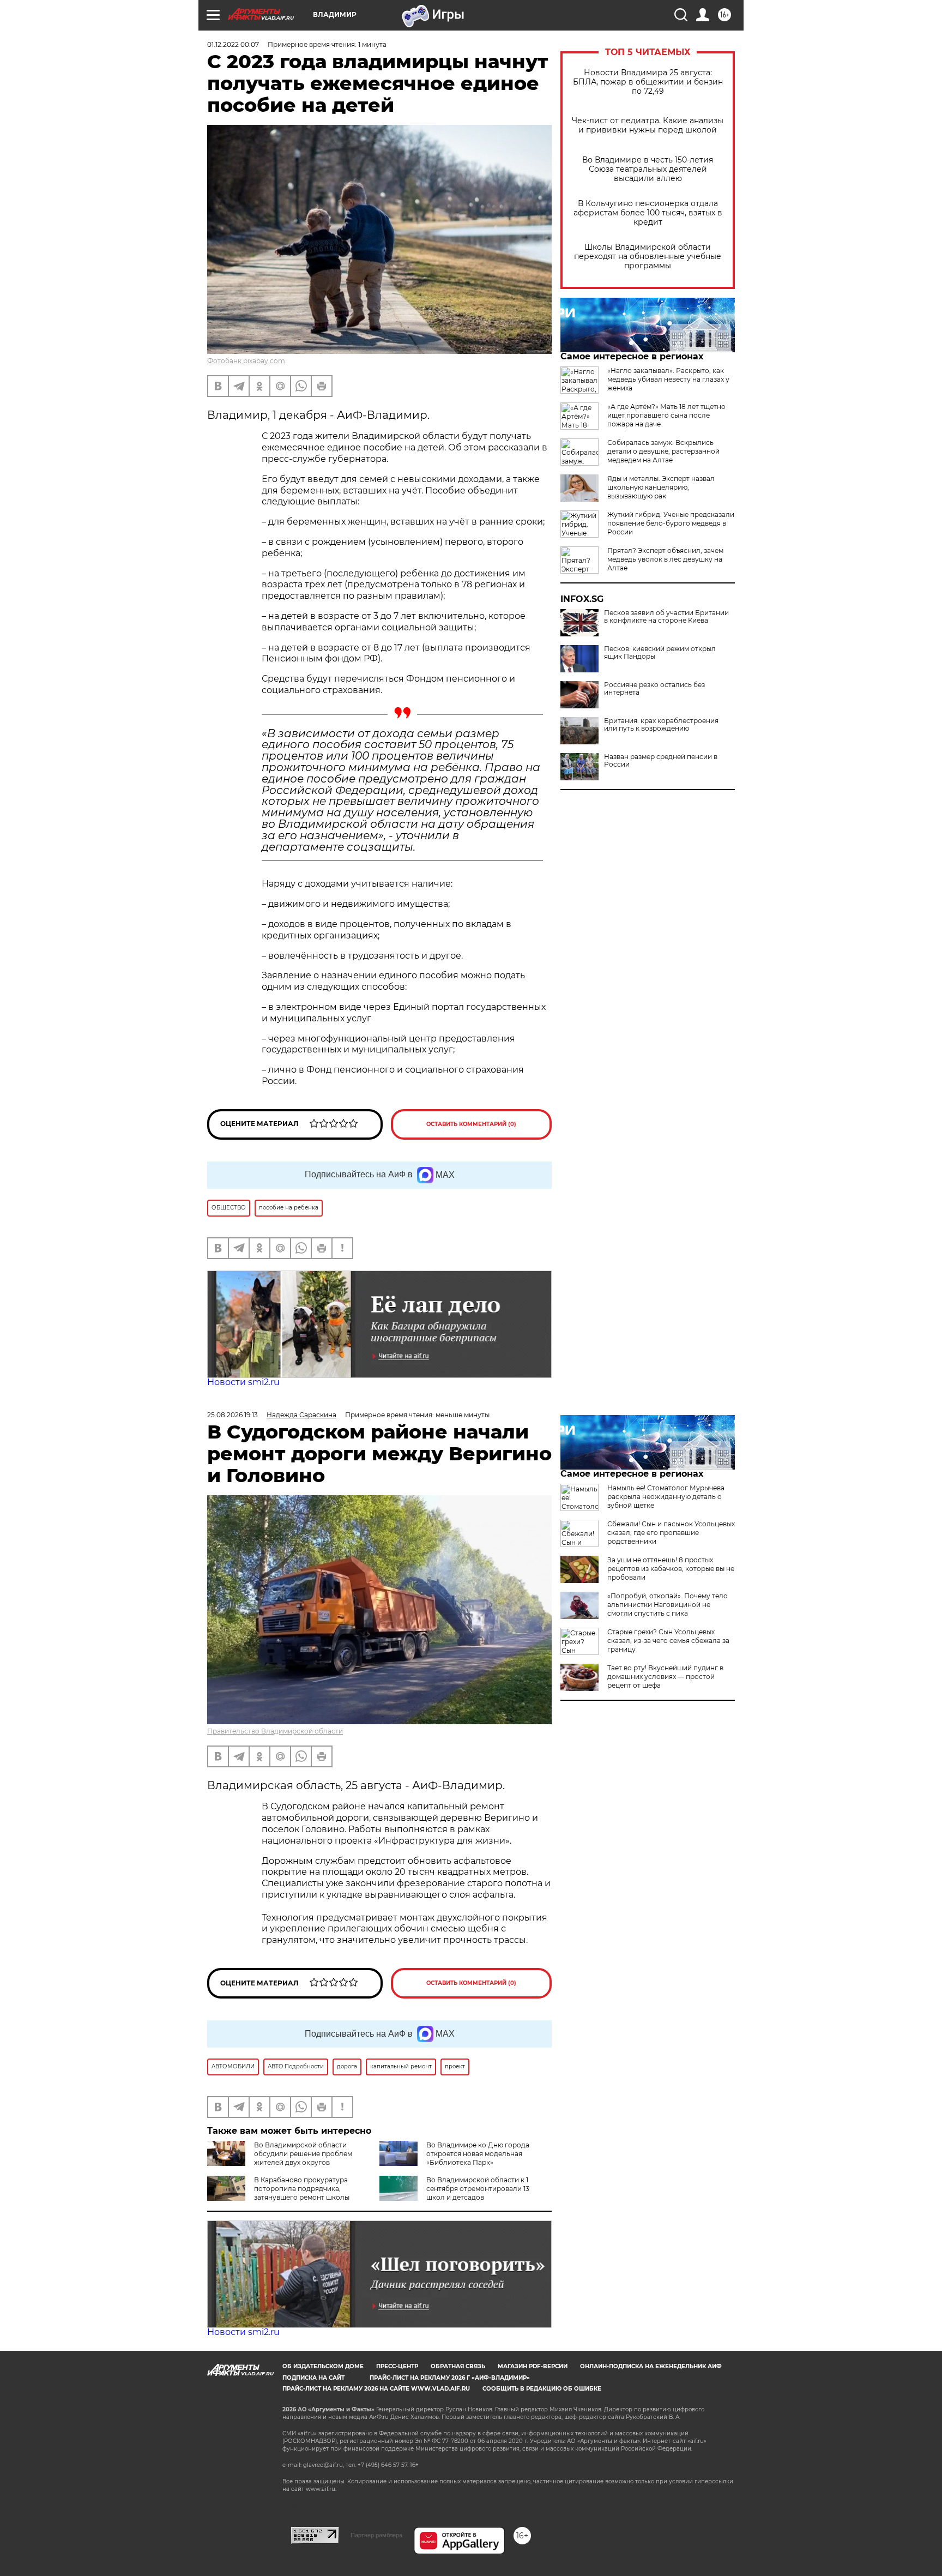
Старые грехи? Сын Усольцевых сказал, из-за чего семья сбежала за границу (668, 1641)
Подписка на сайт (313, 2378)
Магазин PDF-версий (533, 2366)
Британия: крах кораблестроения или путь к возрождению (661, 725)
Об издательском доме (323, 2366)
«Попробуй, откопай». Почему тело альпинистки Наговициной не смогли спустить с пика (668, 1605)
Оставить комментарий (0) (471, 1124)
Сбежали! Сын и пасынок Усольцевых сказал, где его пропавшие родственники (671, 1533)
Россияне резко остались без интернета (654, 689)
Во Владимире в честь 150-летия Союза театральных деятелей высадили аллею (648, 169)
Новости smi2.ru (243, 1382)
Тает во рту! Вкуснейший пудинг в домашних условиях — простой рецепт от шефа (665, 1677)
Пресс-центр (397, 2366)
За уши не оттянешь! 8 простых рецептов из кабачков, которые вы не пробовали (671, 1569)
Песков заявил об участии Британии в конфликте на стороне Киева (666, 617)
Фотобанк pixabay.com (246, 361)
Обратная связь (458, 2366)
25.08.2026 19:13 (233, 1415)
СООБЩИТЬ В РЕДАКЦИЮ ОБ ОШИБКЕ (542, 2389)
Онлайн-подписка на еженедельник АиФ (651, 2366)
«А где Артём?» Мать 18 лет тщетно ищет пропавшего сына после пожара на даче (666, 415)
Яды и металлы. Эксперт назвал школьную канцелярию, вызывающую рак (661, 487)
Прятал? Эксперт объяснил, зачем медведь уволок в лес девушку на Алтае (665, 559)
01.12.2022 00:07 (233, 44)
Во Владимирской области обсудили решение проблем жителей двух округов (303, 2154)
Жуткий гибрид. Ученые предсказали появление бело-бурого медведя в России (671, 523)
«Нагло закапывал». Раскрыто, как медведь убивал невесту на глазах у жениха (668, 379)
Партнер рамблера (376, 2535)
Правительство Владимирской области (275, 1731)
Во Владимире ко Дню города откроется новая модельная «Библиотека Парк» (478, 2154)
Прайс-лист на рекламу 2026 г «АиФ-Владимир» (450, 2378)
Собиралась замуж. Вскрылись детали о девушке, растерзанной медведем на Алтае (663, 451)
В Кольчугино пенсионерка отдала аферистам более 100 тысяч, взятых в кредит (648, 213)
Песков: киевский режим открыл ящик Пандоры (660, 653)
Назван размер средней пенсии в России (661, 761)
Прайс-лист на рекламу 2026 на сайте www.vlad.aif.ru (376, 2389)
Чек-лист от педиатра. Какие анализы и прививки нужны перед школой (648, 125)
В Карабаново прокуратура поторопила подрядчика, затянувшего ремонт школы (302, 2189)
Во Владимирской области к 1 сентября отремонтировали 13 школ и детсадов (478, 2189)
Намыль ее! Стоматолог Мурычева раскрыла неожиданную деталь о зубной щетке (666, 1497)
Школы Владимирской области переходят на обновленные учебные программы (648, 257)
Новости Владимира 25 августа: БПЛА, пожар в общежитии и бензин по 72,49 (648, 82)
